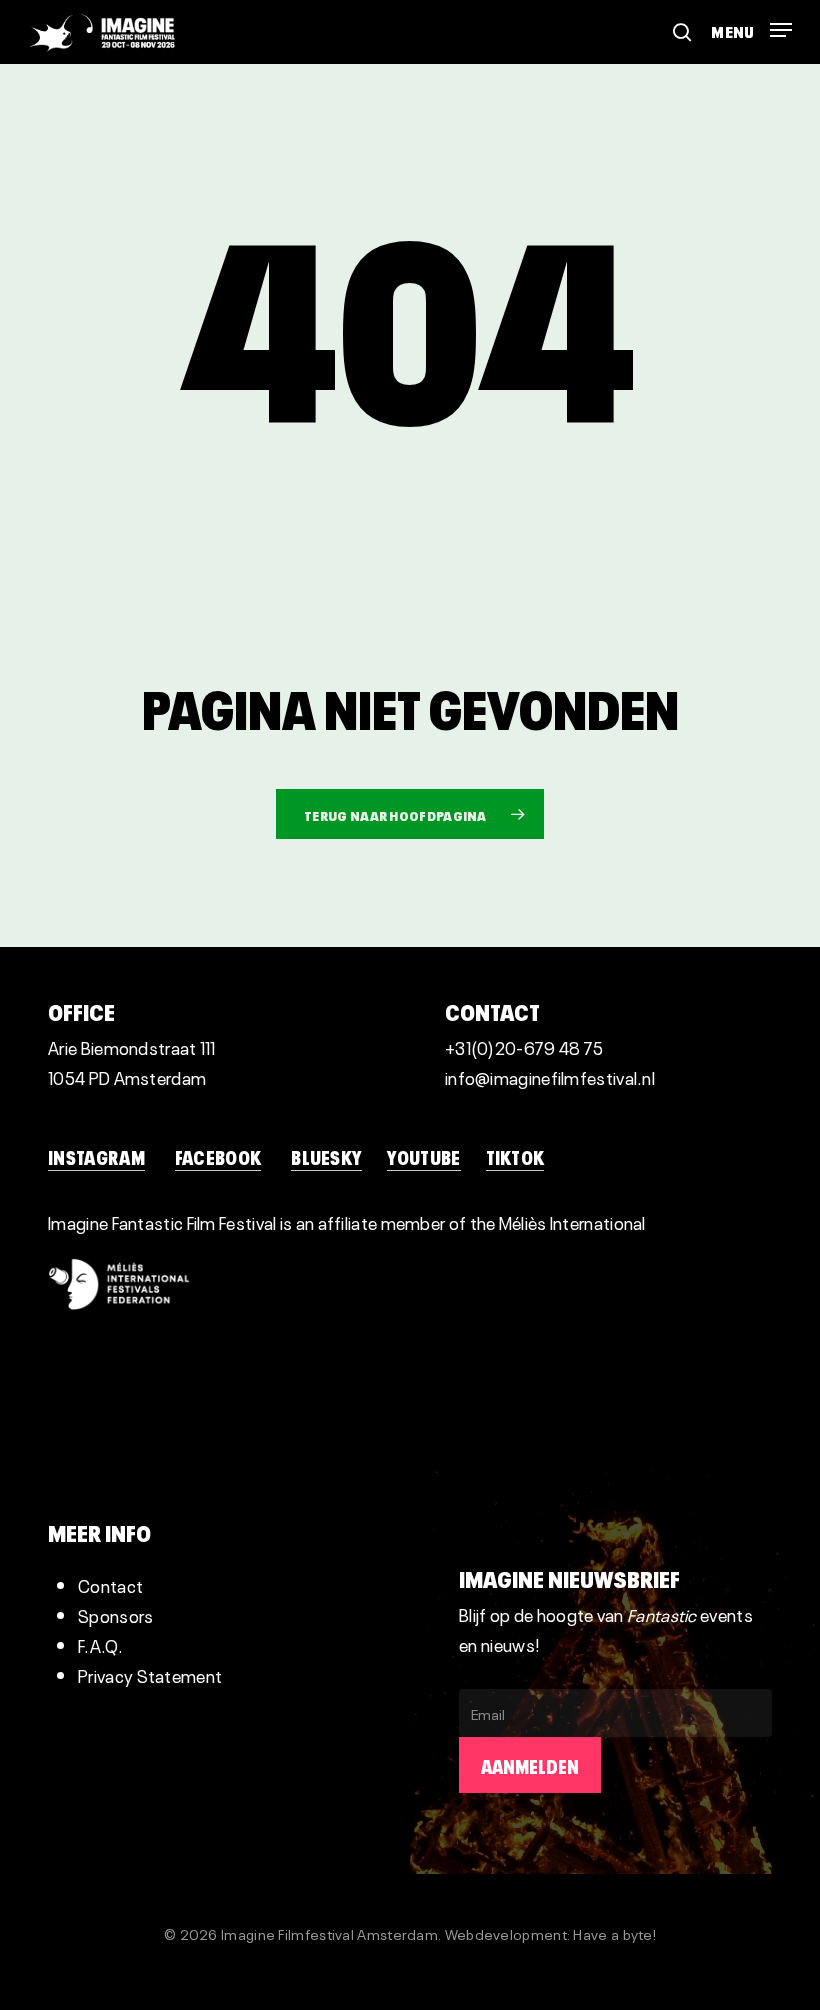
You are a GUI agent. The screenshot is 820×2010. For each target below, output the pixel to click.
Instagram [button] (96, 1156)
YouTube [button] (423, 1156)
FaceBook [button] (218, 1156)
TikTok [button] (515, 1156)
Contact (110, 1584)
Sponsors (115, 1614)
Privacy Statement (150, 1674)
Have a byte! (614, 1933)
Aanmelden (530, 1765)
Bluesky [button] (326, 1156)
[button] (751, 23)
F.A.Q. (100, 1644)
